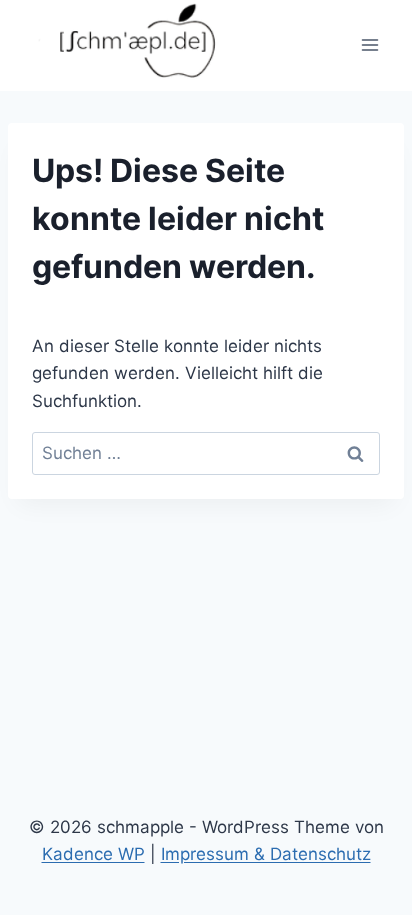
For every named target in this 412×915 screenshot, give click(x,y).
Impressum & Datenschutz (266, 854)
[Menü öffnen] (369, 45)
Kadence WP (93, 854)
